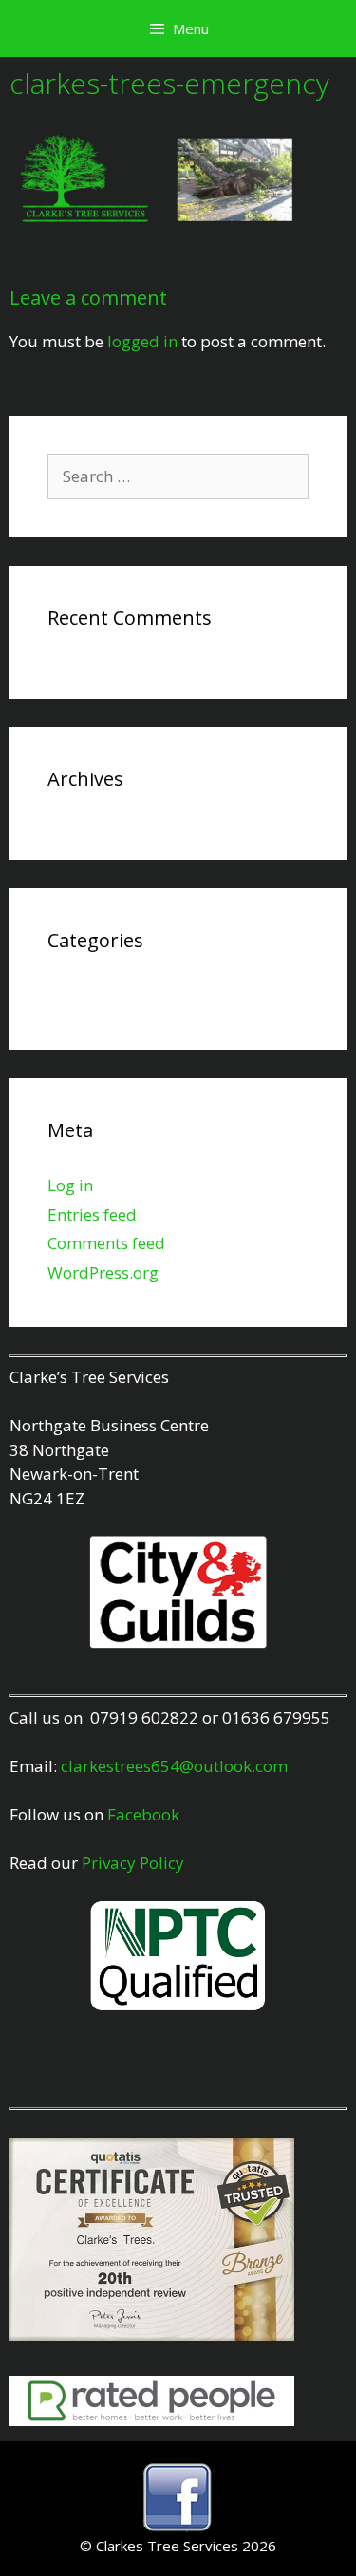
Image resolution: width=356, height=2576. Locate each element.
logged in (142, 341)
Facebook (143, 1814)
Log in (70, 1185)
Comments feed (106, 1243)
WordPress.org (103, 1272)
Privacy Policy (133, 1863)
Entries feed (92, 1214)
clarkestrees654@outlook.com (174, 1766)
